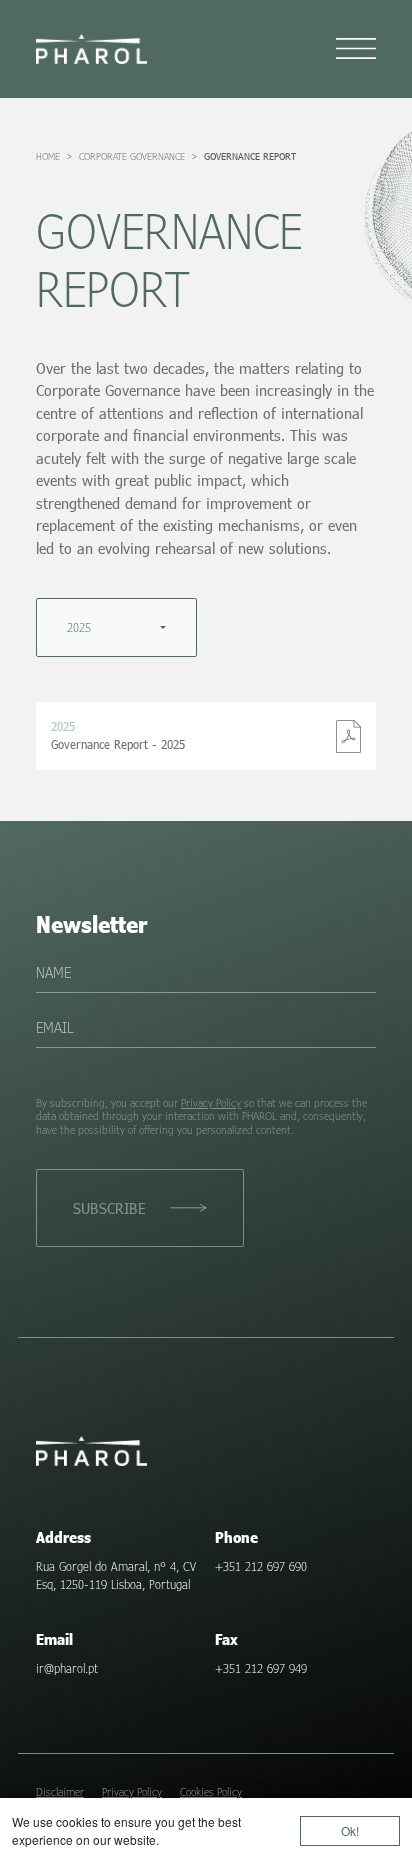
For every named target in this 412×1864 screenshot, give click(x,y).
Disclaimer (60, 1791)
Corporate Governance (132, 156)
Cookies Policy (211, 1791)
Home (48, 156)
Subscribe (109, 1208)
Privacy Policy (211, 1102)
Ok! (350, 1830)
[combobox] (116, 627)
